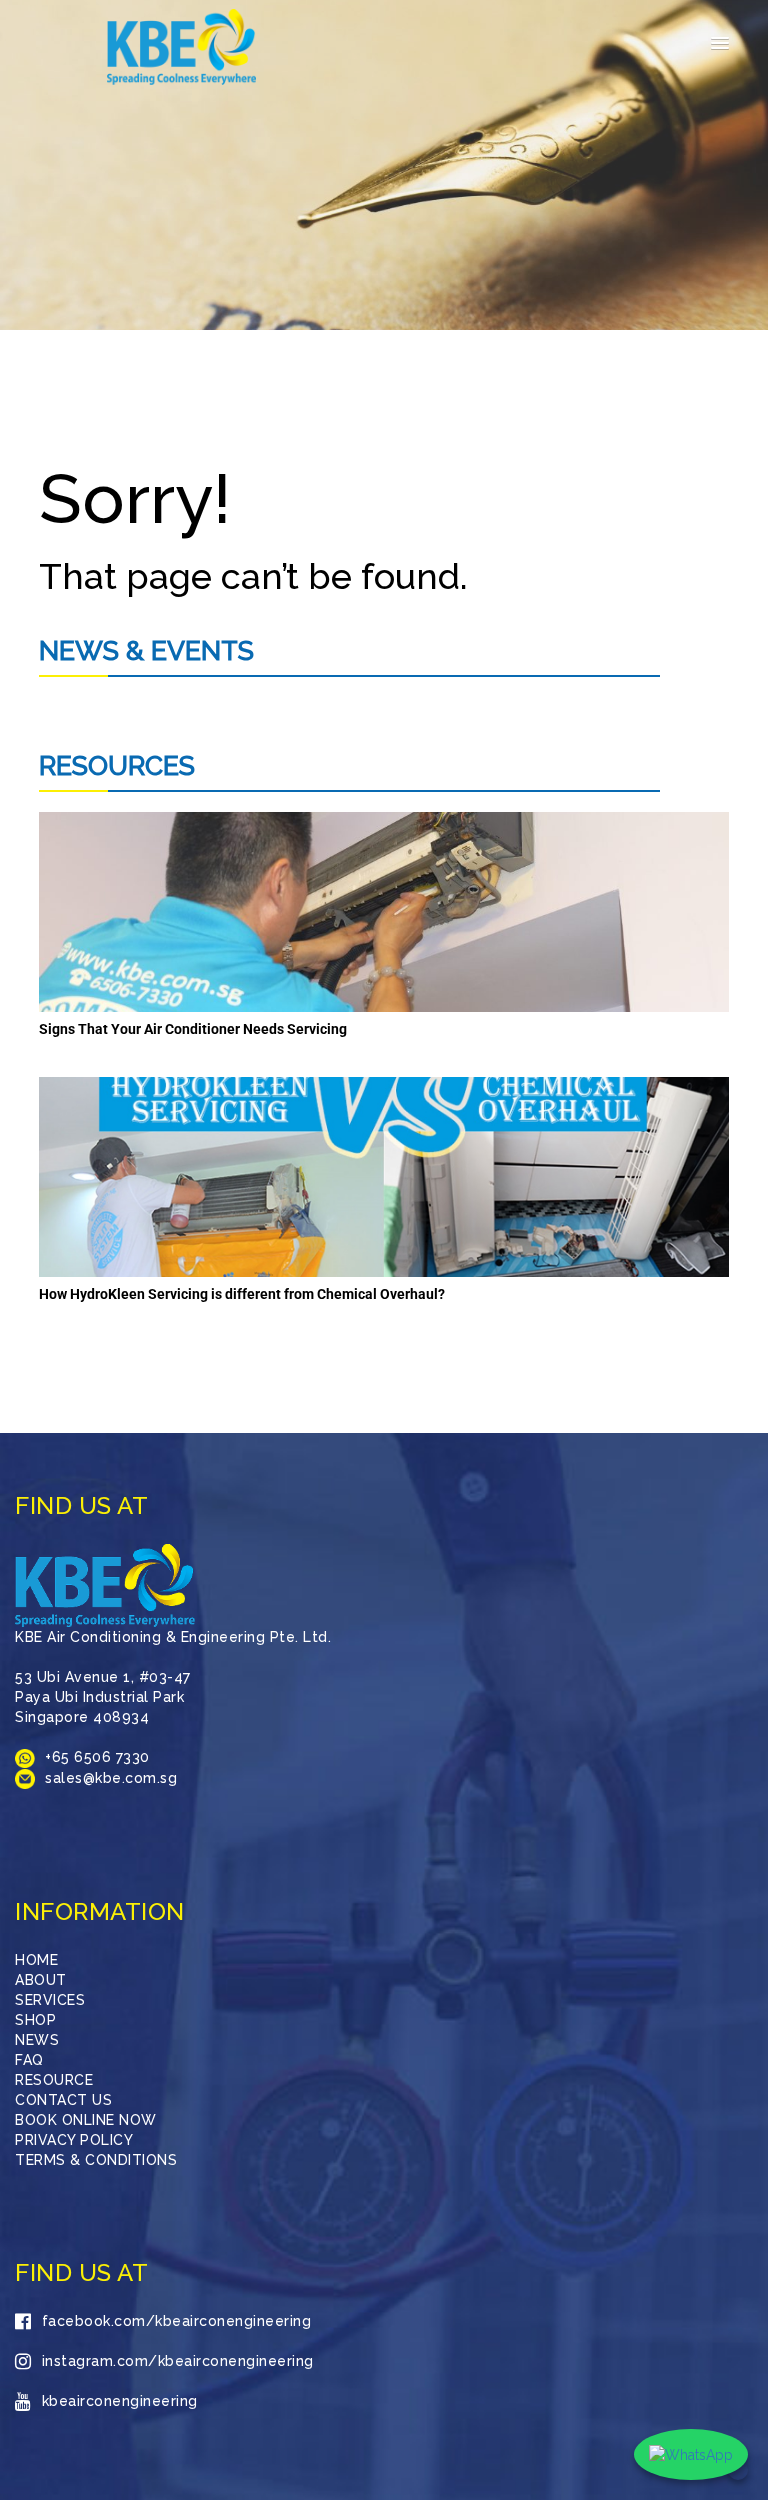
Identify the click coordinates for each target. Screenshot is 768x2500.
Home (36, 1960)
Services (50, 2000)
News (37, 2040)
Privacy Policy (74, 2140)
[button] (720, 44)
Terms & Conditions (96, 2160)
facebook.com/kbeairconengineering (176, 2321)
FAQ (29, 2060)
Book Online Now (86, 2120)
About (41, 1980)
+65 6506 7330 (97, 1757)
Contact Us (63, 2100)
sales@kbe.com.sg (111, 1778)
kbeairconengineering (120, 2401)
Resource (54, 2080)
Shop (35, 2020)
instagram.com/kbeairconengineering (178, 2361)
